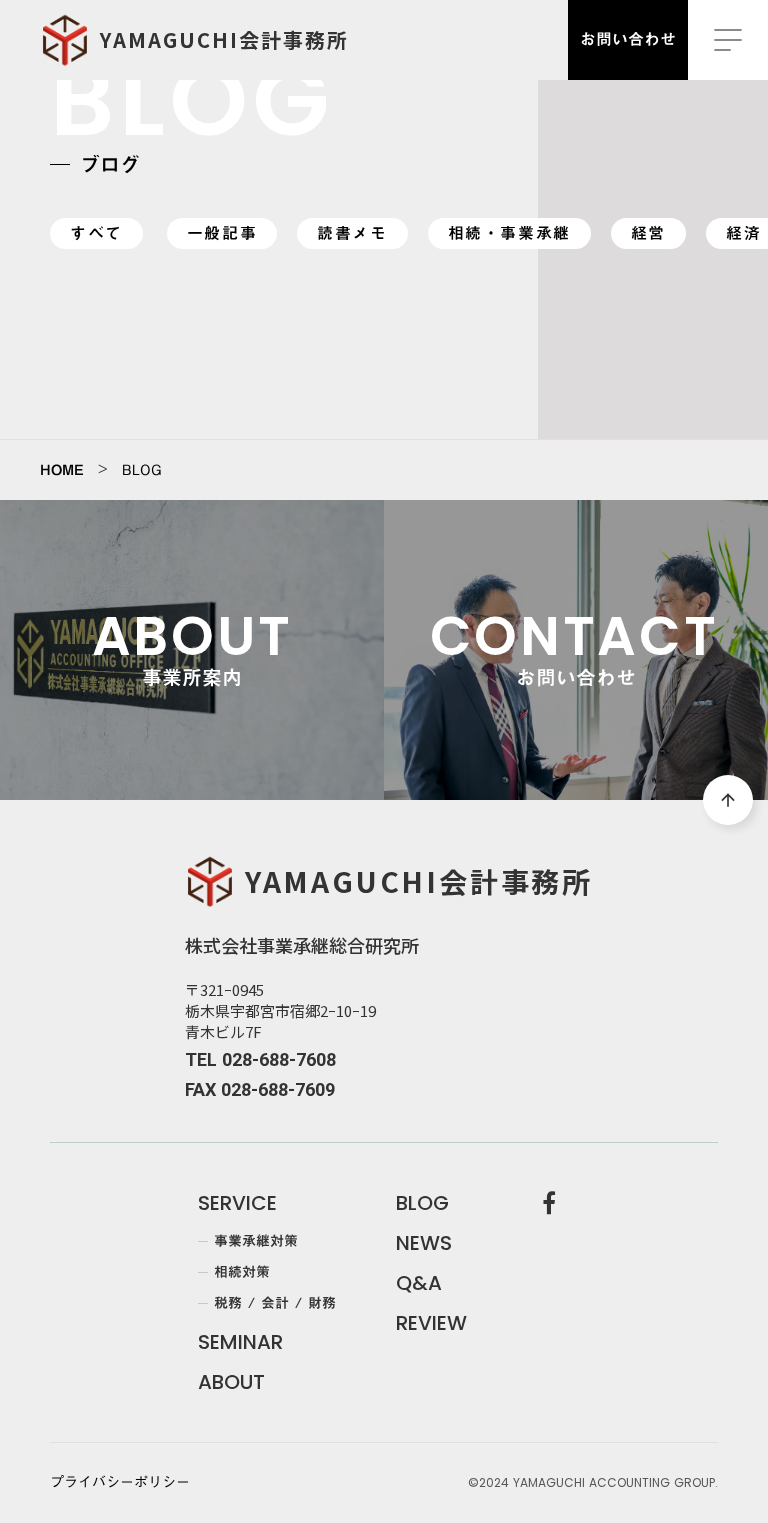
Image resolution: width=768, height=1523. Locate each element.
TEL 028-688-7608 (260, 1059)
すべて (96, 233)
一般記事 (222, 233)
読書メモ (352, 233)
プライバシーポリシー (120, 1483)
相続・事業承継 (509, 233)
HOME (62, 470)
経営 (648, 233)
